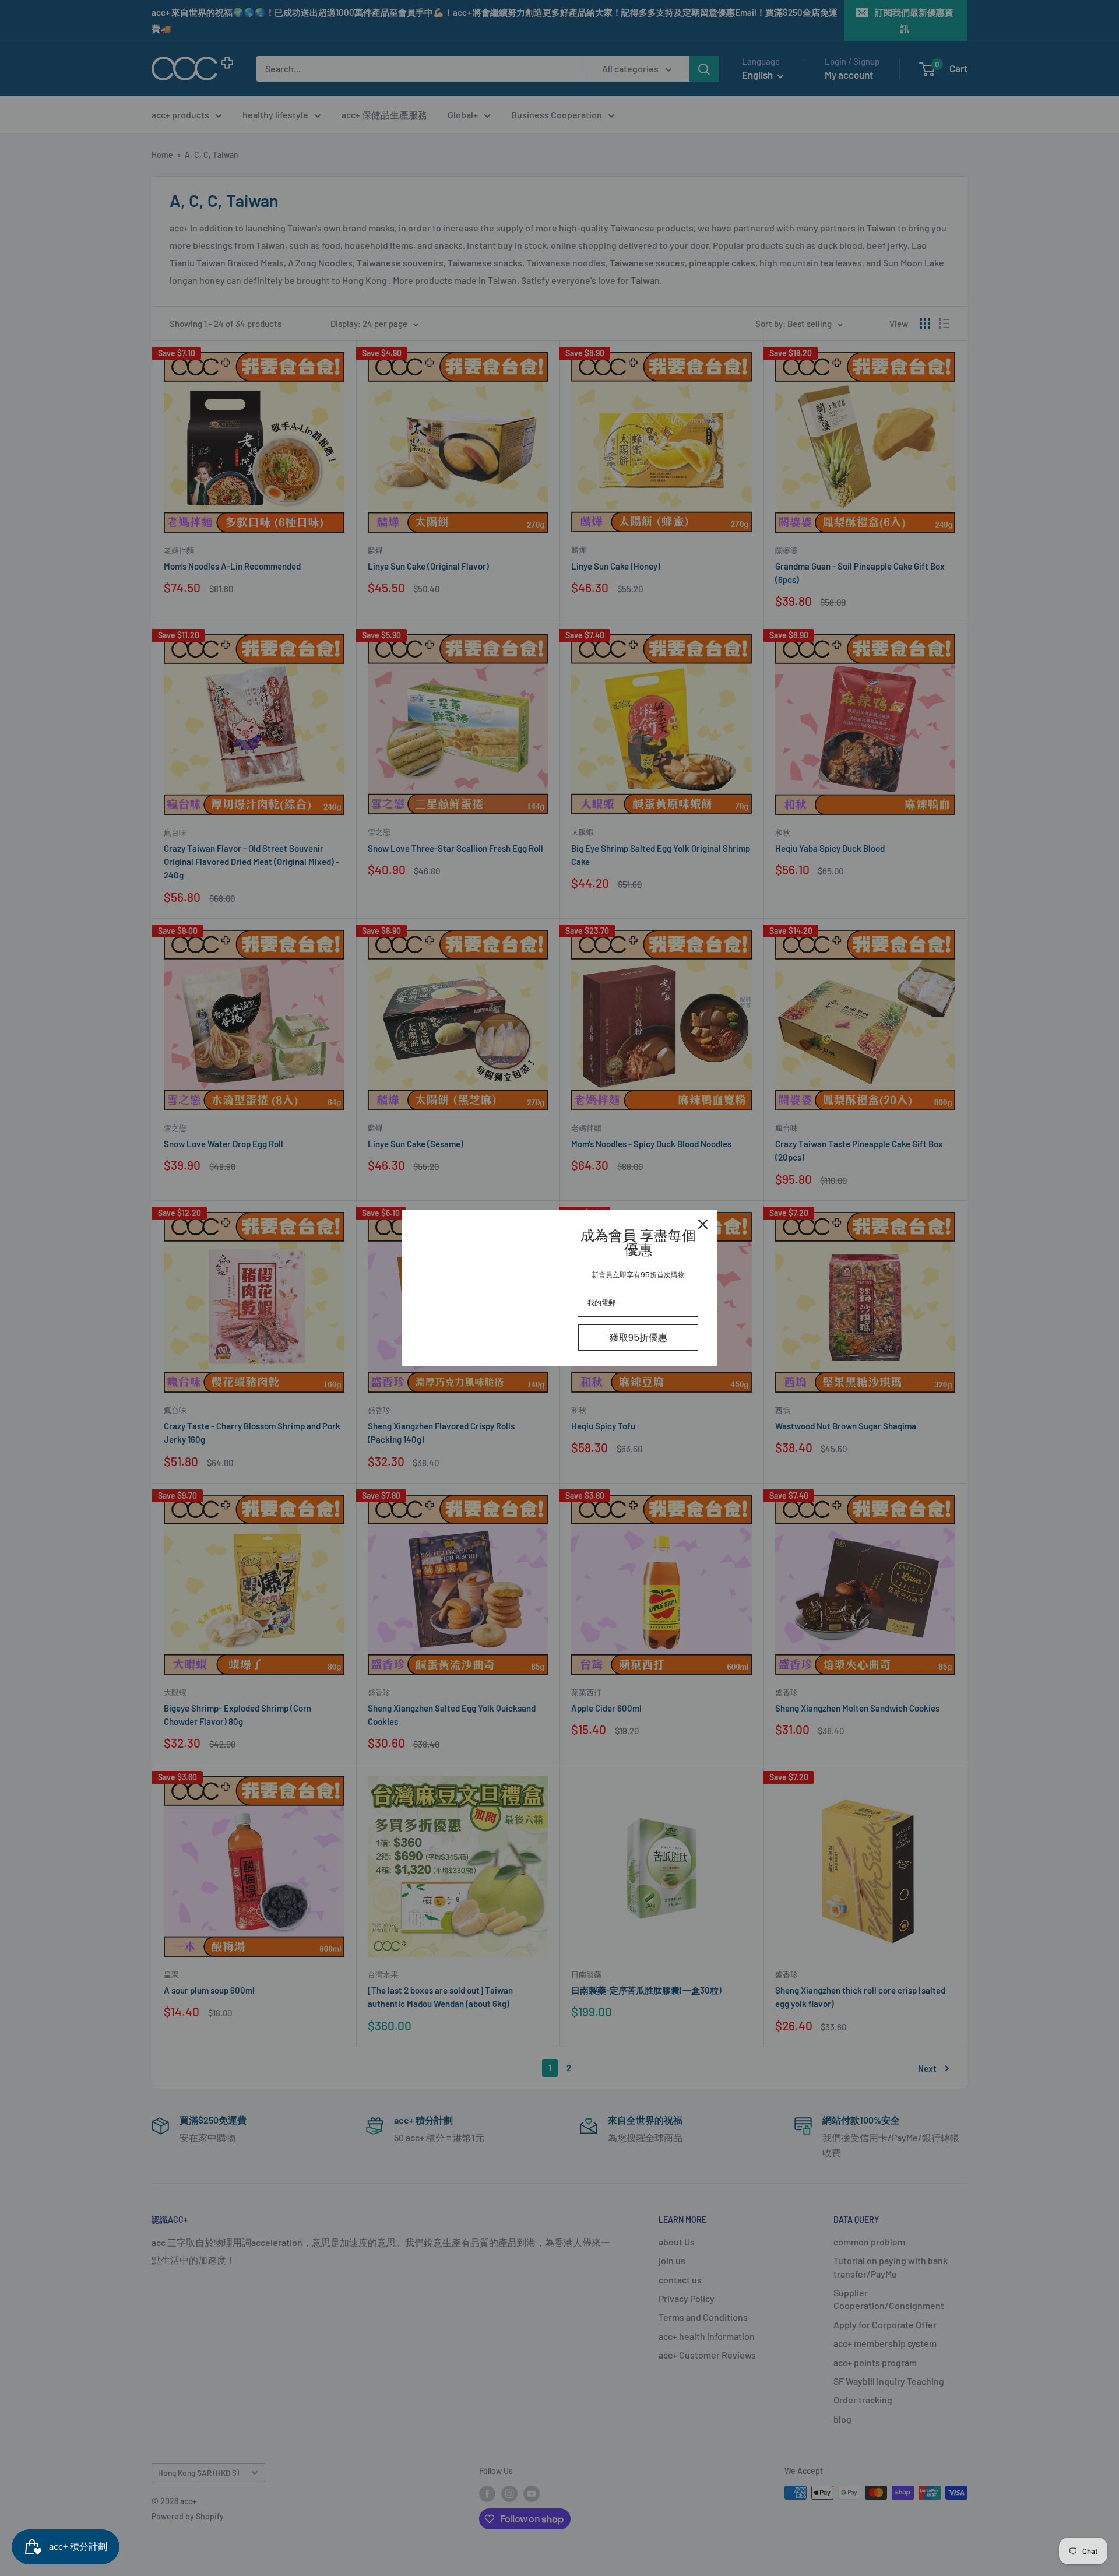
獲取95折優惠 (638, 1338)
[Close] (703, 1224)
